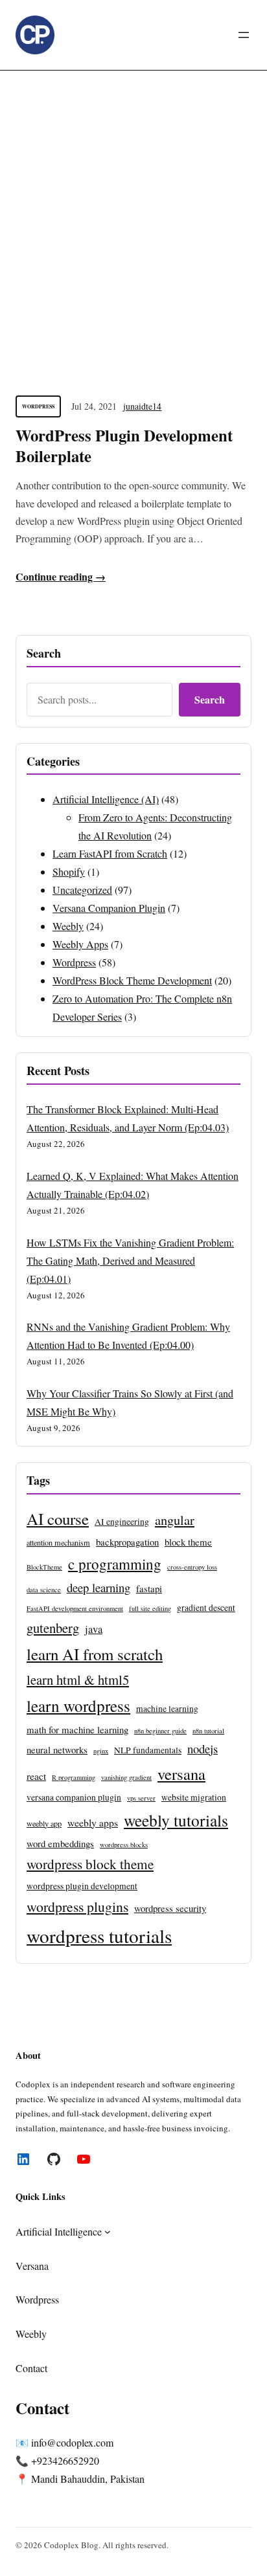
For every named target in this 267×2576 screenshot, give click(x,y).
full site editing (150, 1608)
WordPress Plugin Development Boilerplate (124, 446)
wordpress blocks (124, 1845)
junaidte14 (142, 406)
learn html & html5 (78, 1680)
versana (181, 1774)
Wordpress (38, 406)
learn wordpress (78, 1705)
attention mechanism (58, 1542)
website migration (194, 1797)
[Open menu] (244, 35)
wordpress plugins (77, 1906)
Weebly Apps (80, 944)
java (94, 1629)
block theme (188, 1542)
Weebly (68, 926)
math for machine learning (77, 1729)
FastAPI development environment (75, 1608)
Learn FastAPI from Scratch (110, 853)
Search (210, 699)
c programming (115, 1564)
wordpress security (170, 1908)
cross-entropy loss (192, 1567)
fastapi (149, 1588)
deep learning (99, 1587)
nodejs (203, 1749)
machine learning (167, 1709)
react (36, 1776)
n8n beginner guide (160, 1731)
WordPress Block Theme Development (132, 980)
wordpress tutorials (99, 1936)
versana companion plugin (74, 1797)
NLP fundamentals (148, 1750)
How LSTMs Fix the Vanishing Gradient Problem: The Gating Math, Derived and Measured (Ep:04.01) (130, 1260)
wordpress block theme (90, 1864)
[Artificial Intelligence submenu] (108, 2232)
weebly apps (93, 1822)
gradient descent (206, 1608)
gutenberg (53, 1628)
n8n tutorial (208, 1731)
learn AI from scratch (95, 1654)
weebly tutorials (176, 1820)
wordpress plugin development (82, 1886)
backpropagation (127, 1542)
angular (175, 1520)
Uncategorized (82, 890)
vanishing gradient (126, 1777)
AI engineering (122, 1522)
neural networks (57, 1749)
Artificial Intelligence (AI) (106, 799)
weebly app (44, 1823)
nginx (101, 1751)
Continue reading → (61, 576)
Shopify (69, 872)
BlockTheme (44, 1567)
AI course (58, 1519)
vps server (141, 1798)
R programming (74, 1777)
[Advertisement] (133, 219)
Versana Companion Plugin (109, 908)
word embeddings (60, 1843)
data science (44, 1590)
